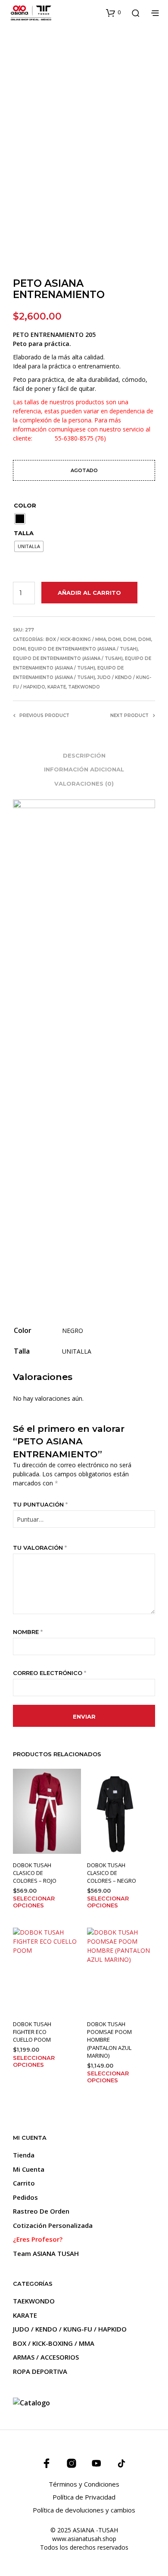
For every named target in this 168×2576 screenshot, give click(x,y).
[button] (113, 13)
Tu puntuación (40, 1504)
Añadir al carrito (89, 593)
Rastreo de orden (41, 2211)
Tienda (24, 2155)
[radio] (20, 519)
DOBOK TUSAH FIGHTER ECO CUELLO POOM (32, 2032)
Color (25, 505)
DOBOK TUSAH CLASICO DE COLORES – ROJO (35, 1873)
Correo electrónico (50, 1673)
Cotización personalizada (53, 2225)
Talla (24, 533)
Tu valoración (40, 1548)
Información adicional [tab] (84, 769)
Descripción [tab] (84, 755)
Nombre (28, 1632)
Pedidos (25, 2197)
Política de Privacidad (84, 2497)
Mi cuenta (29, 2169)
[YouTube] (96, 2463)
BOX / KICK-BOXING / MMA (76, 639)
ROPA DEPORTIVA (40, 2371)
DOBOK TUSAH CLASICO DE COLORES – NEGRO (112, 1873)
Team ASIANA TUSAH (46, 2253)
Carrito (24, 2183)
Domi (115, 639)
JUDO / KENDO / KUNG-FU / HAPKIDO (70, 2329)
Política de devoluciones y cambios (84, 2510)
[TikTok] (121, 2463)
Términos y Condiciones (84, 2484)
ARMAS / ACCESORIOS (46, 2357)
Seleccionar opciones (34, 1902)
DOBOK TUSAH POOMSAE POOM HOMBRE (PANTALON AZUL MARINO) (109, 2040)
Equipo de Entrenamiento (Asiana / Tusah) (83, 649)
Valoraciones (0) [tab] (84, 784)
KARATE (57, 687)
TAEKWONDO (84, 687)
